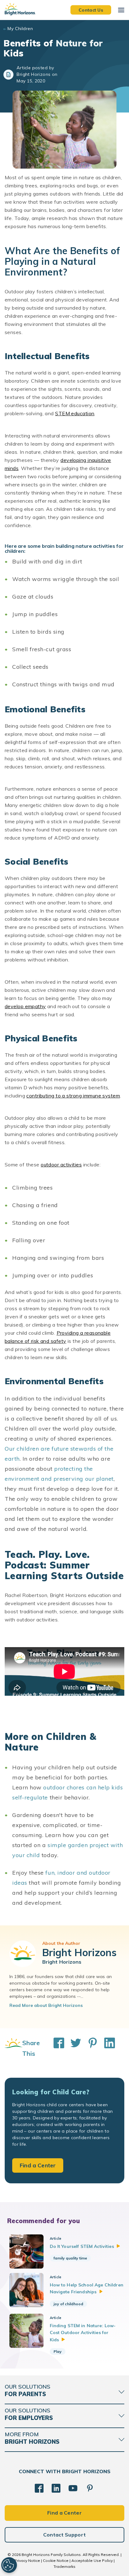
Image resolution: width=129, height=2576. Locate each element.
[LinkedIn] (56, 2488)
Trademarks (64, 2566)
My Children (20, 29)
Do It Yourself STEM (82, 2246)
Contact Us (91, 10)
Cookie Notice (56, 2560)
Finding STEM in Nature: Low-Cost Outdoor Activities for (83, 2333)
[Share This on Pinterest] (90, 2048)
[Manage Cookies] (9, 2565)
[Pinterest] (90, 2488)
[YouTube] (73, 2488)
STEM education (75, 413)
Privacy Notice (27, 2560)
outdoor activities (61, 1165)
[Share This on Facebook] (56, 2048)
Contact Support (65, 2535)
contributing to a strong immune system (73, 1096)
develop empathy (25, 1006)
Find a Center (38, 2165)
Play (58, 2351)
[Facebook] (39, 2488)
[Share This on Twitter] (73, 2048)
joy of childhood (68, 2304)
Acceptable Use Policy (92, 2560)
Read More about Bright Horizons (46, 2005)
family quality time (70, 2258)
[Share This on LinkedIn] (106, 2048)
